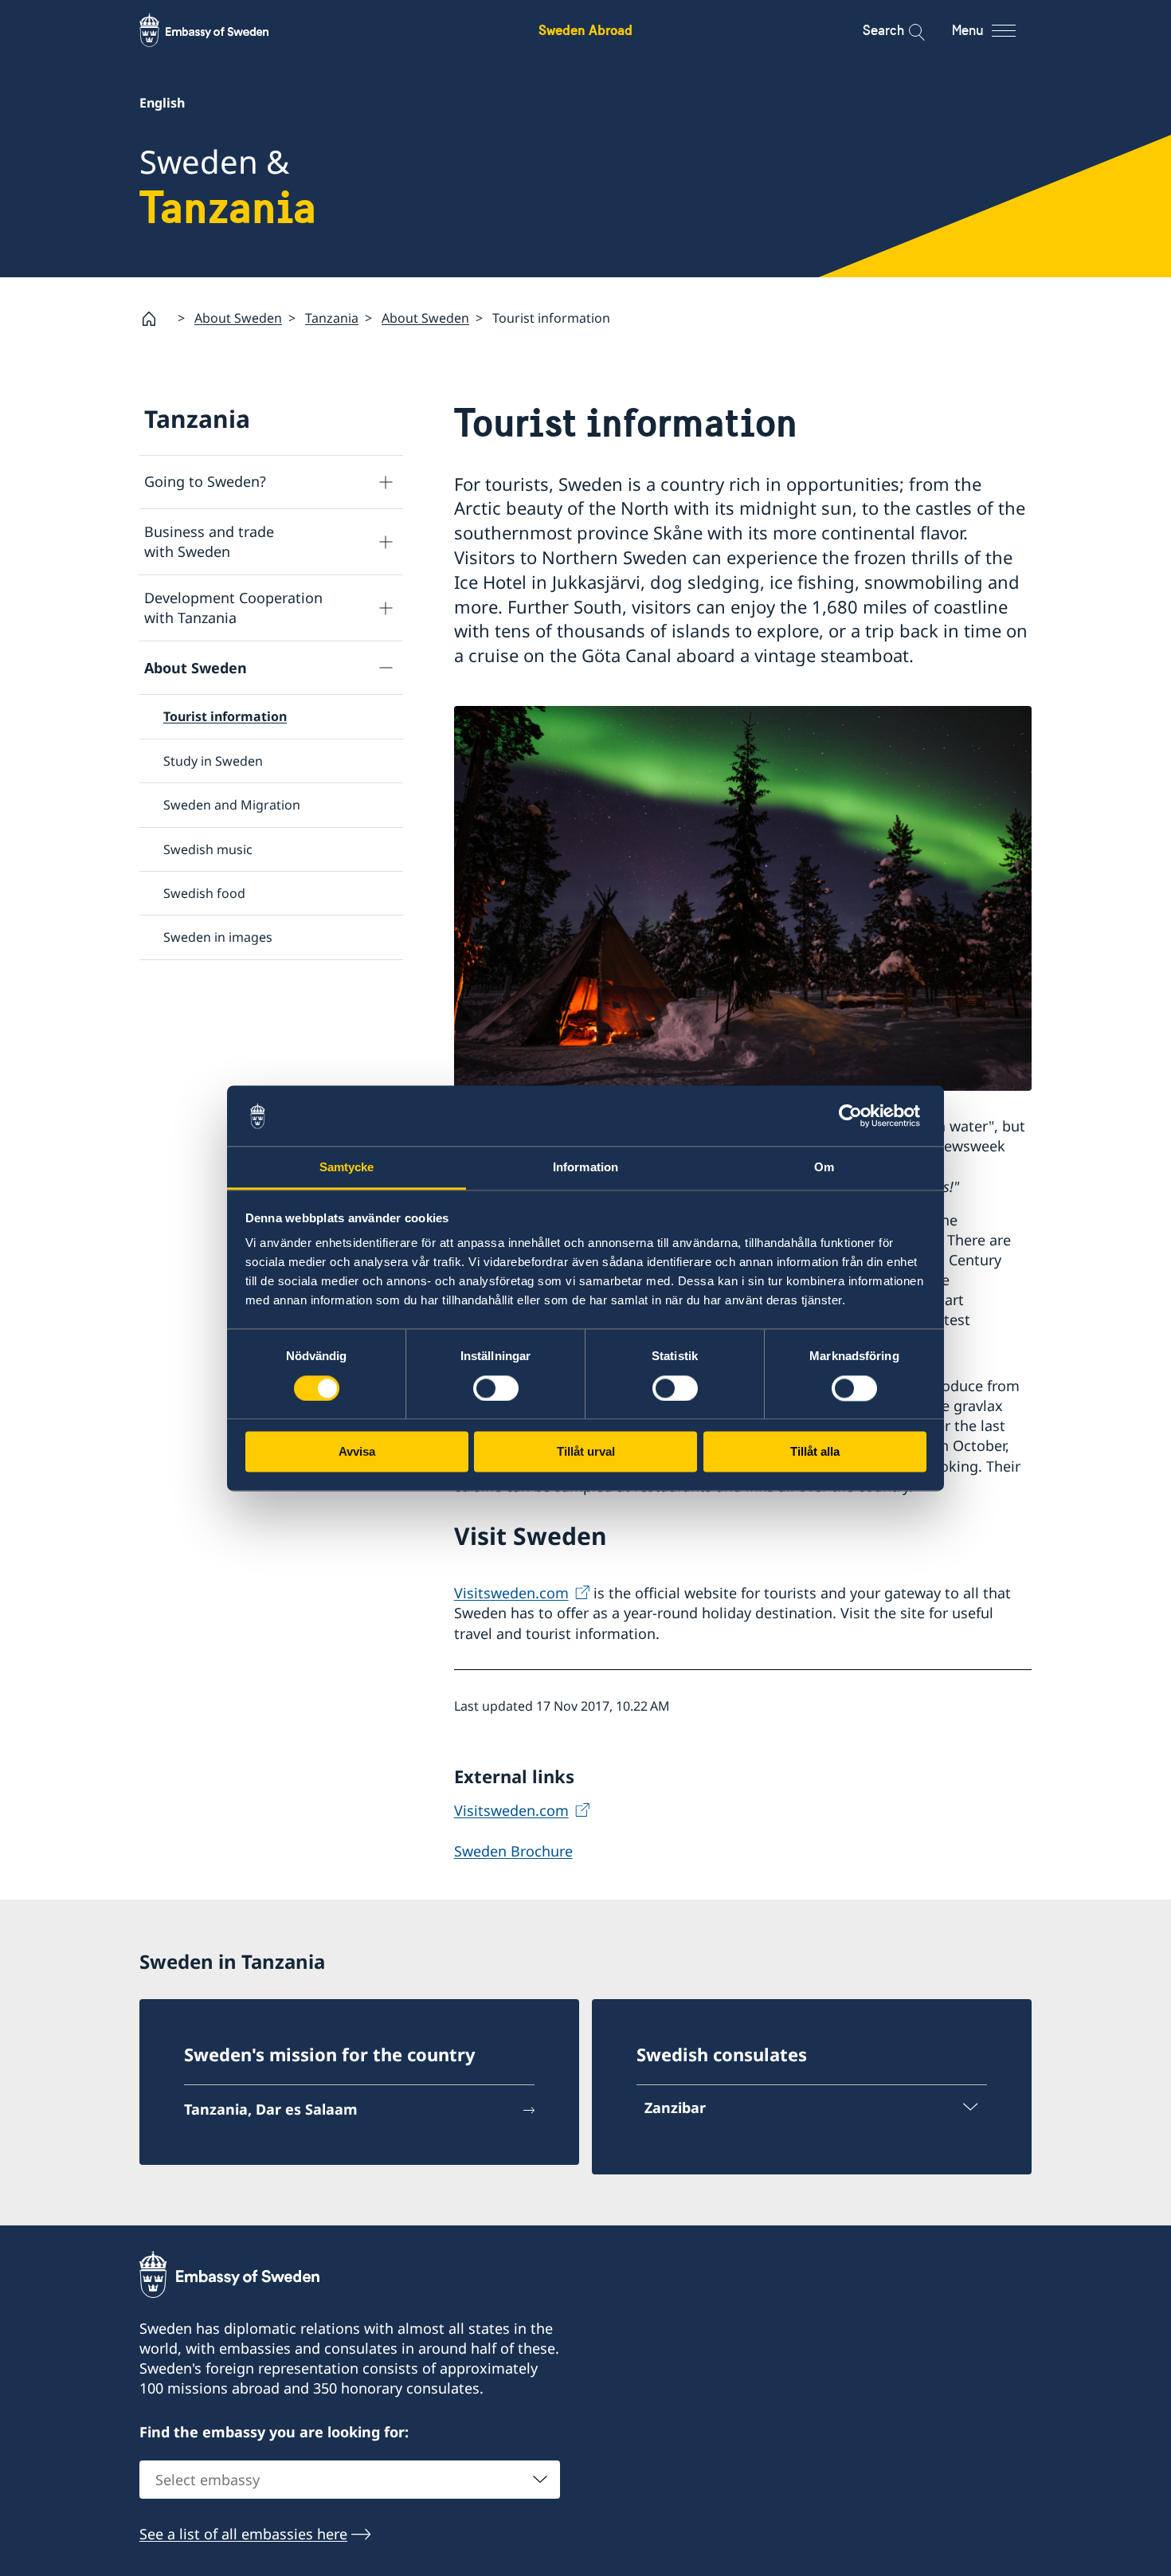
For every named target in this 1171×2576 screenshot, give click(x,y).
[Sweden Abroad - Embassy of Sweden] (219, 30)
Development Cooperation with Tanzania (233, 608)
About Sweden (238, 318)
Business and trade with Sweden (209, 541)
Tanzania (332, 318)
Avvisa (357, 1452)
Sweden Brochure (513, 1851)
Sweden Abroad (585, 30)
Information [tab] (585, 1168)
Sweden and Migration (232, 805)
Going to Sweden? (205, 481)
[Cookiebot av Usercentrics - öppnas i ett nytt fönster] (857, 1115)
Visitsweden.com (511, 1593)
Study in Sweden (213, 761)
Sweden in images (218, 937)
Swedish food (204, 893)
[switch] (496, 1388)
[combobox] (350, 2480)
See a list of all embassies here (243, 2534)
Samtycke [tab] (347, 1168)
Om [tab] (824, 1168)
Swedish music (208, 849)
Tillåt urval (586, 1452)
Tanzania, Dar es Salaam (271, 2109)
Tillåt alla (815, 1452)
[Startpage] (155, 319)
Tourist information (225, 716)
